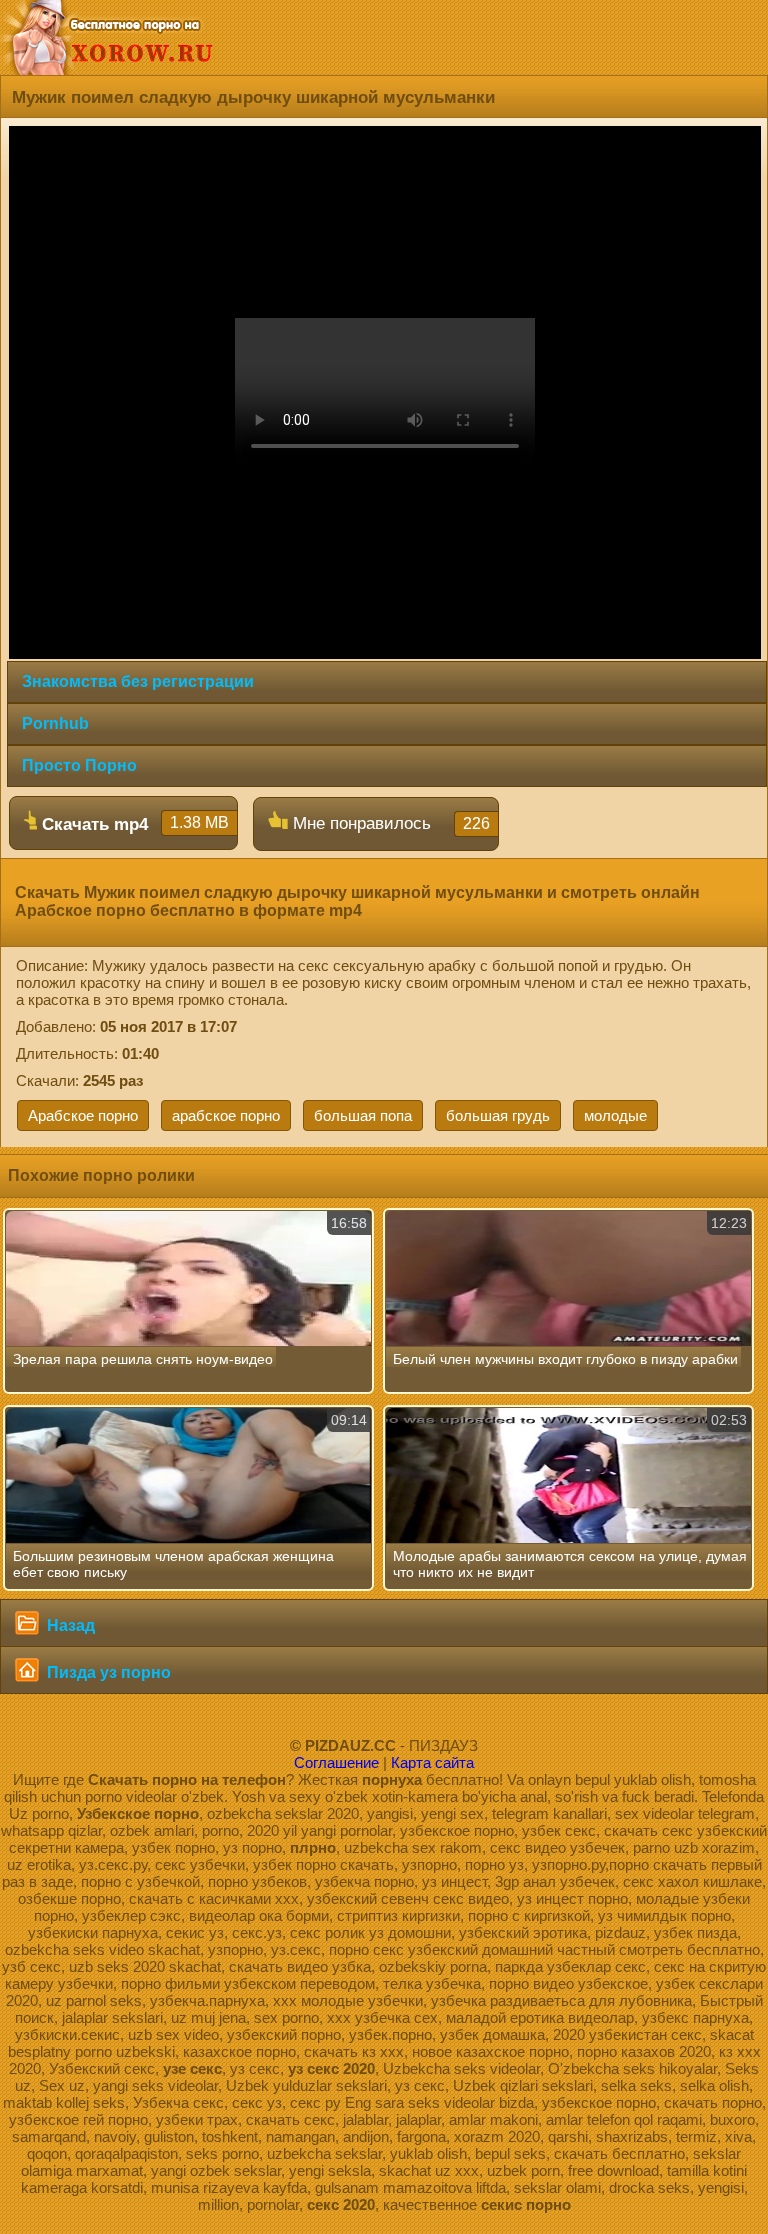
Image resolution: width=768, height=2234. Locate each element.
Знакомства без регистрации (138, 681)
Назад (69, 1625)
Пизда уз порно (107, 1672)
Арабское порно (83, 1115)
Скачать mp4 (133, 824)
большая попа (363, 1115)
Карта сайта (432, 1762)
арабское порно (226, 1115)
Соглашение (336, 1762)
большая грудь (498, 1115)
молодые (615, 1115)
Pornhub (55, 723)
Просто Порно (79, 765)
